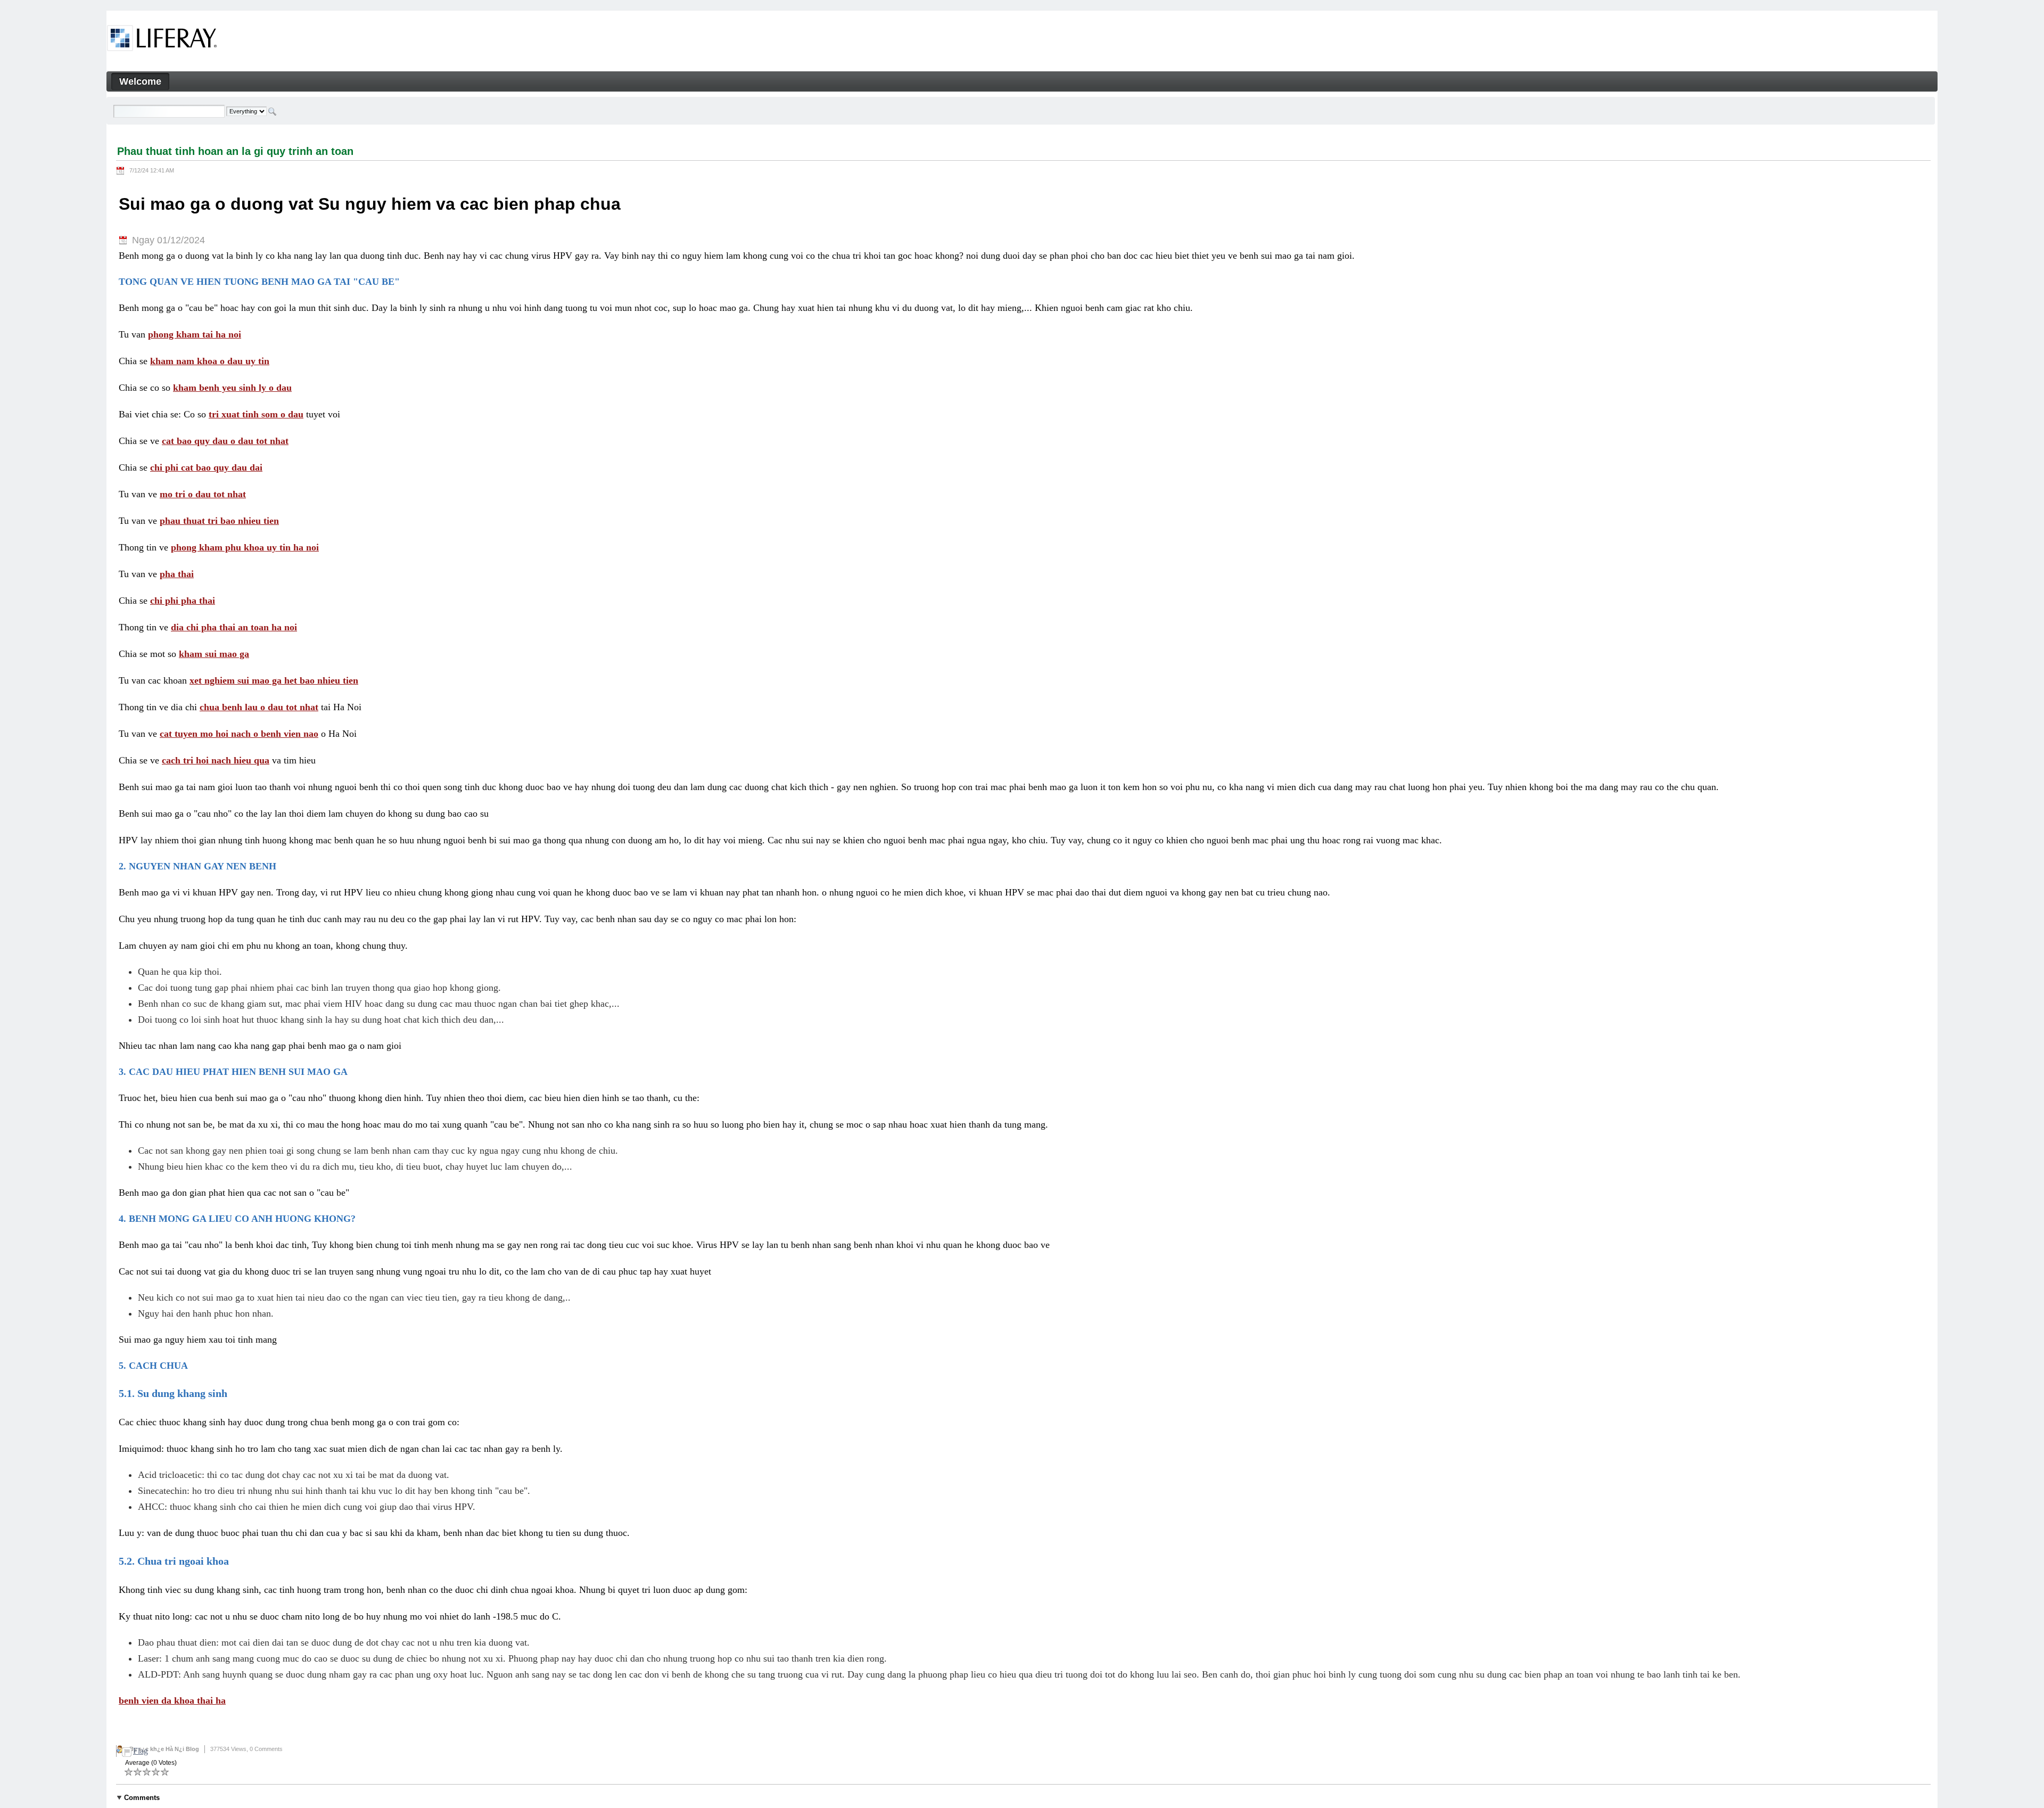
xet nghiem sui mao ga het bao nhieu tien (274, 680)
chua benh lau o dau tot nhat (259, 707)
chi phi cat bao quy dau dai (206, 467)
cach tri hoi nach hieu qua (216, 760)
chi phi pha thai (183, 601)
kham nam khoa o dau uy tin (210, 361)
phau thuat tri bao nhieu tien (219, 521)
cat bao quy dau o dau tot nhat (225, 441)
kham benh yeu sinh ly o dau (232, 388)
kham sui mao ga (214, 654)
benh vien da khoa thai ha (172, 1700)
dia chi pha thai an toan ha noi (234, 627)
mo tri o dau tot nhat (203, 494)
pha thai (177, 574)
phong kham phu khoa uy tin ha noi (245, 547)
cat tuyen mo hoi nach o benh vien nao (239, 734)
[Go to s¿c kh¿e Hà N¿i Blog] (162, 40)
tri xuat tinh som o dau (256, 414)
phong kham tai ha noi (195, 334)
